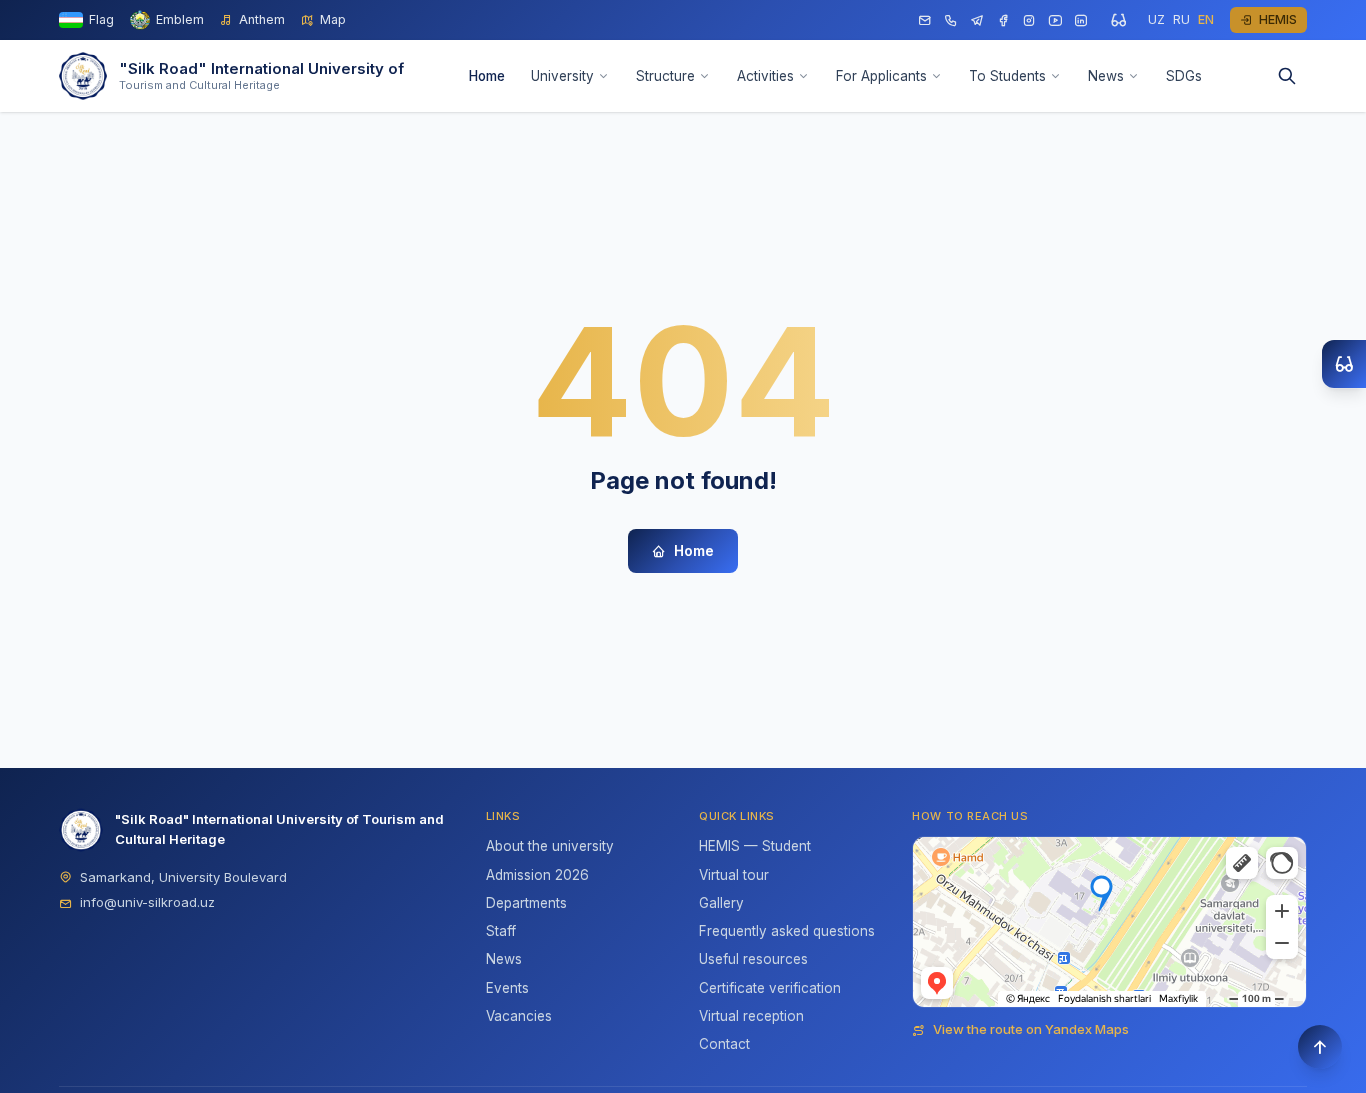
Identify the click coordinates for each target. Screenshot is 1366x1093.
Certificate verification (770, 988)
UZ (1156, 19)
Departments (526, 903)
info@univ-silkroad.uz (147, 902)
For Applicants (881, 76)
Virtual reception (751, 1016)
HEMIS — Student (755, 846)
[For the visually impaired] (1118, 20)
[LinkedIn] (1081, 20)
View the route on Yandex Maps (1031, 1029)
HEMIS (1278, 19)
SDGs (1184, 76)
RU (1181, 19)
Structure (665, 76)
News (1106, 76)
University (562, 76)
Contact (724, 1044)
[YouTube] (1055, 20)
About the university (550, 846)
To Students (1007, 76)
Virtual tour (734, 875)
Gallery (721, 903)
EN (1206, 19)
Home (487, 76)
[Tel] (951, 20)
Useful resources (753, 959)
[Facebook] (1003, 20)
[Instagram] (1029, 20)
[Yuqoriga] (1320, 1047)
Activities (765, 76)
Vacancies (519, 1016)
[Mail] (925, 20)
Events (507, 988)
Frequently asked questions (787, 931)
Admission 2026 (537, 875)
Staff (501, 931)
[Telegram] (977, 20)
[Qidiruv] (1287, 76)
